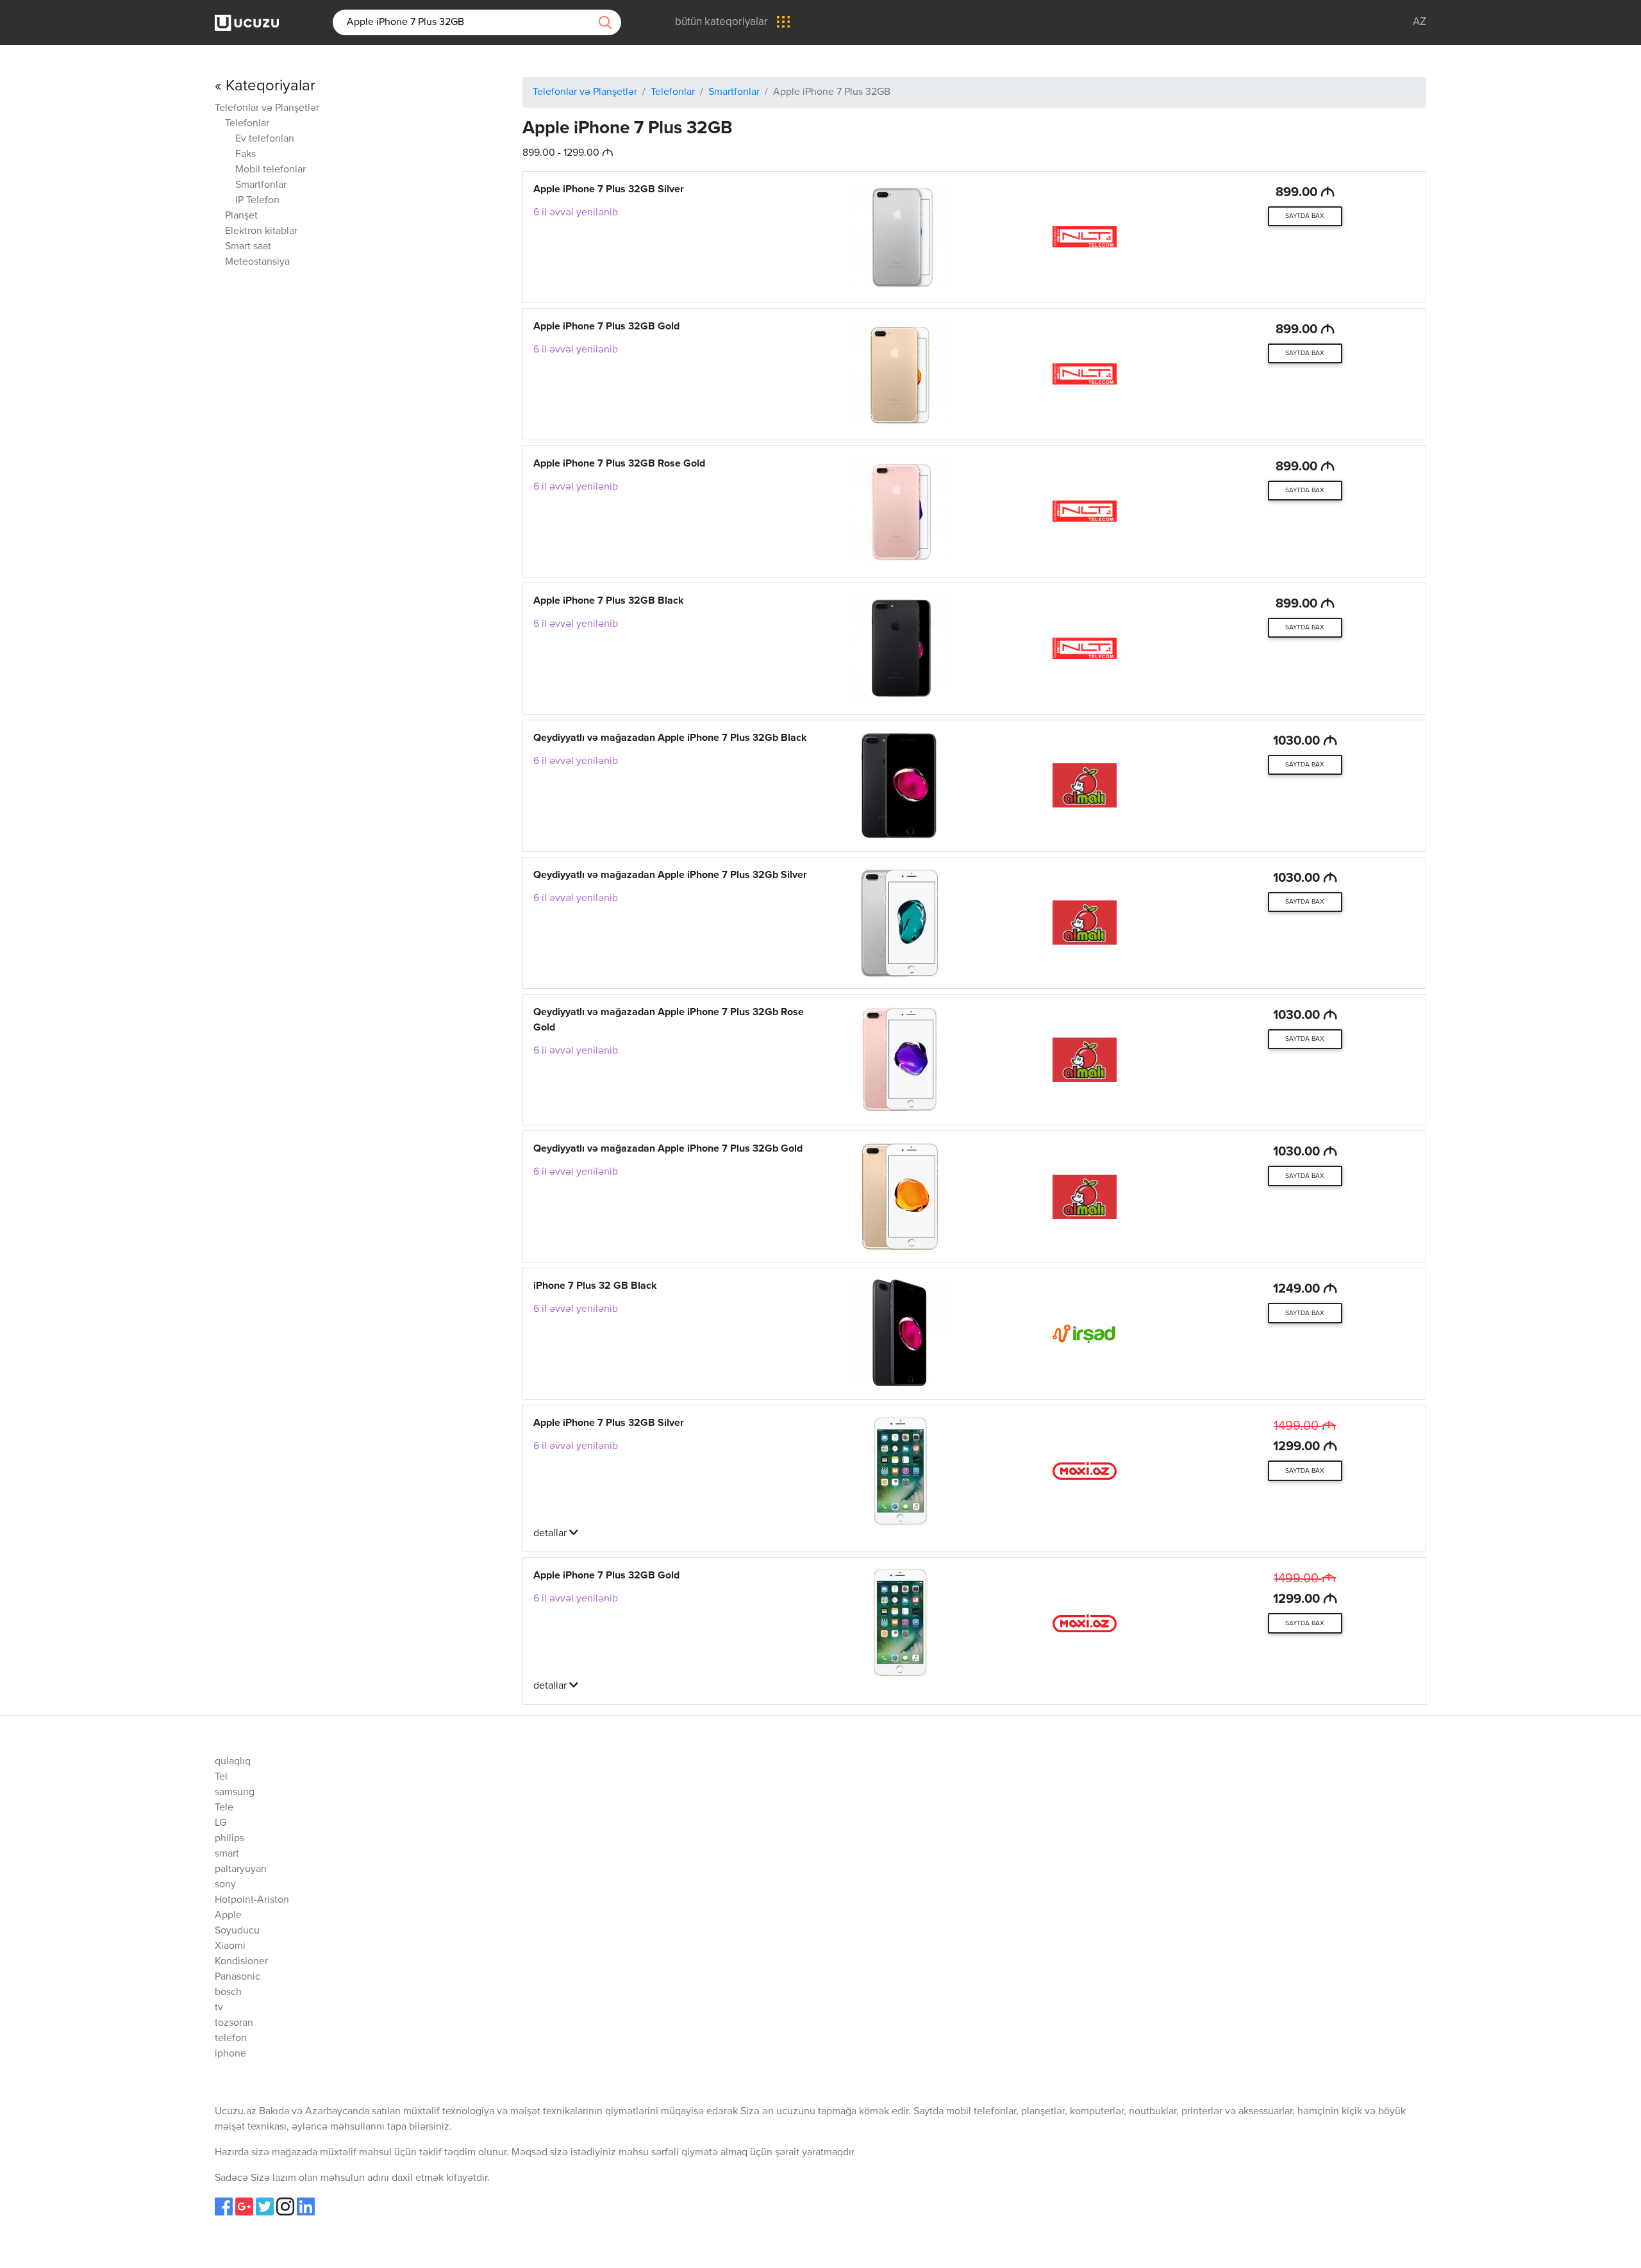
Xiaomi (230, 1946)
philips (229, 1839)
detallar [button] (551, 1534)
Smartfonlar (261, 185)
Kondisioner (241, 1962)
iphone (230, 2054)
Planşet (241, 216)
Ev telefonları (265, 139)
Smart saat (248, 247)
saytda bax (1305, 216)
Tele (224, 1808)
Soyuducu (237, 1931)
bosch (228, 1992)
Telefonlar (247, 124)
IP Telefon (257, 201)
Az (1420, 22)
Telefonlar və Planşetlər (267, 108)
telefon (231, 2039)
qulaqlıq (233, 1762)
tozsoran (234, 2023)
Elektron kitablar (261, 231)
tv (219, 2008)
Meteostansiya (257, 262)
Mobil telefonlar (271, 170)
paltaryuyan (241, 1869)
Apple (228, 1916)
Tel (221, 1777)
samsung (235, 1792)
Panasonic (237, 1977)
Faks (246, 154)
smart (227, 1854)
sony (225, 1885)
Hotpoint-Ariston (252, 1900)
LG (221, 1823)
